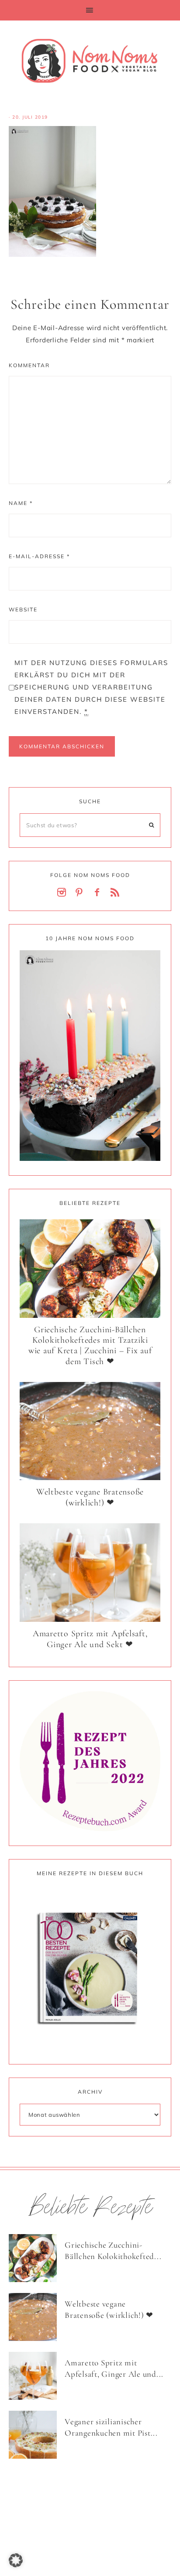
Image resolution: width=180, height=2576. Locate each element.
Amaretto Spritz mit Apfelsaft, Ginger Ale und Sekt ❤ (90, 1639)
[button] (90, 10)
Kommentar (29, 365)
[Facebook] (99, 893)
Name (21, 503)
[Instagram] (63, 893)
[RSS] (117, 893)
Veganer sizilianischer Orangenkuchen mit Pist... (111, 2427)
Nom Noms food (90, 61)
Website (23, 609)
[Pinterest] (81, 893)
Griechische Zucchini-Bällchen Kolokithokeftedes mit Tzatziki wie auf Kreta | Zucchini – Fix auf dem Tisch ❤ (90, 1346)
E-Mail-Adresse (39, 556)
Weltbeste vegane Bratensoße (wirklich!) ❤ (90, 1497)
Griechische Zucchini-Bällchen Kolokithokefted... (113, 2251)
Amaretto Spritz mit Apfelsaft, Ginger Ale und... (114, 2368)
